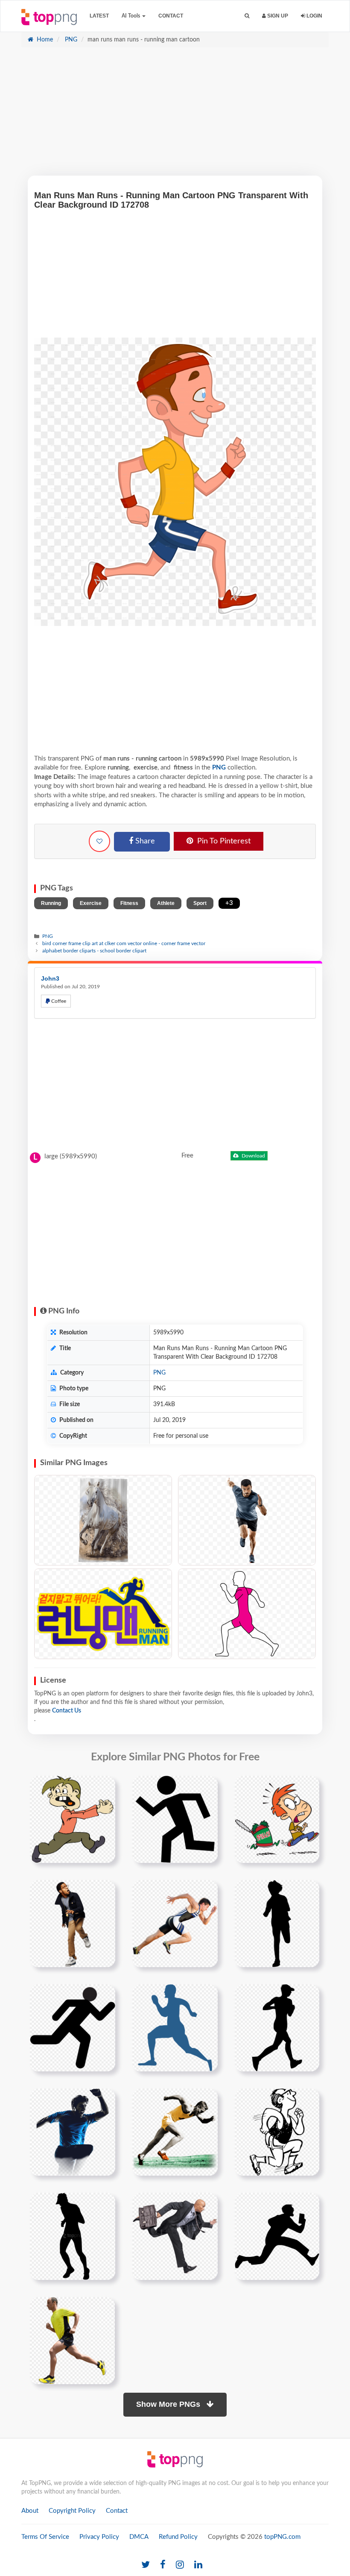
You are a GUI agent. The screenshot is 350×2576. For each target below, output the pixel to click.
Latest (99, 16)
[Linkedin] (198, 2565)
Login (314, 16)
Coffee (58, 1001)
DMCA (139, 2537)
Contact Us (67, 1711)
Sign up (277, 16)
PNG (70, 40)
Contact (171, 16)
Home (44, 40)
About (30, 2511)
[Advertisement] (175, 116)
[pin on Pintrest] (104, 1787)
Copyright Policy (72, 2511)
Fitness (129, 903)
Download (253, 1156)
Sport (200, 903)
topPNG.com (282, 2537)
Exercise (91, 903)
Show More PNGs (169, 2404)
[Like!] (99, 841)
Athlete (166, 903)
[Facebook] (163, 2565)
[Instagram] (180, 2565)
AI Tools (131, 16)
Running (51, 903)
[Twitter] (146, 2565)
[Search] (247, 16)
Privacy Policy (99, 2537)
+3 (229, 903)
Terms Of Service (45, 2537)
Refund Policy (178, 2537)
